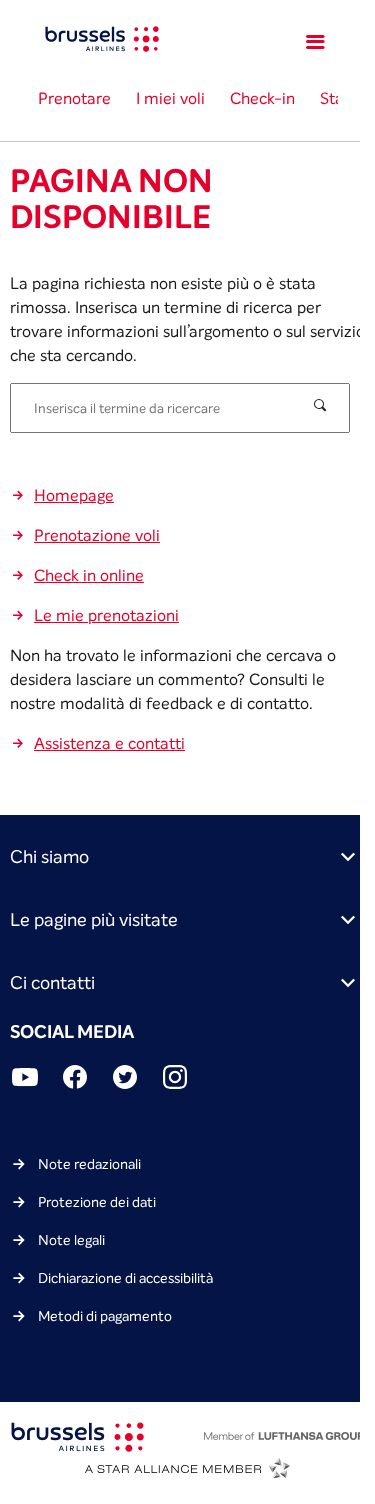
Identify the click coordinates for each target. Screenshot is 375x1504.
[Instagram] (175, 1080)
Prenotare (74, 98)
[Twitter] (125, 1080)
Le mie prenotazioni (106, 615)
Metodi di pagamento (105, 1316)
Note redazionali (89, 1164)
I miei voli (170, 98)
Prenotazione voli (97, 535)
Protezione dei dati (97, 1202)
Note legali (71, 1240)
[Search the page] (322, 406)
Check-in (262, 98)
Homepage (74, 495)
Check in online (89, 575)
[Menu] (318, 41)
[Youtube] (25, 1080)
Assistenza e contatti (109, 743)
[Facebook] (75, 1080)
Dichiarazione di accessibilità (125, 1278)
